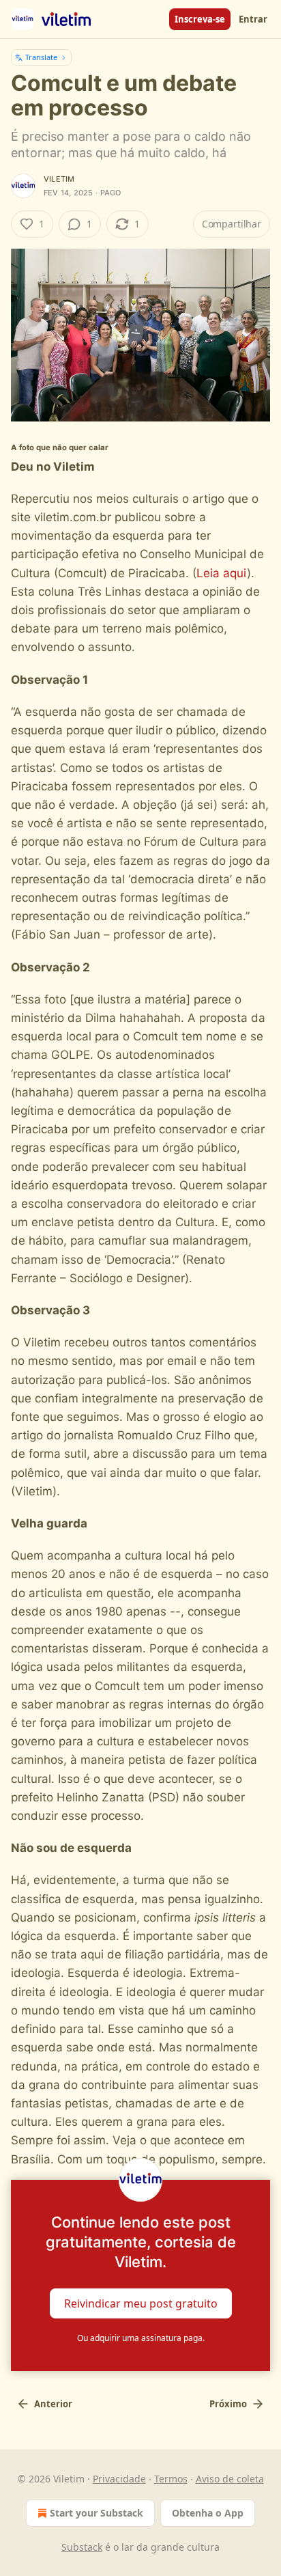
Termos (171, 2479)
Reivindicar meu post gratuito (141, 2303)
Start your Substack (97, 2513)
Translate (41, 57)
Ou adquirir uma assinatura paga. (141, 2338)
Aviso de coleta (230, 2479)
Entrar (253, 19)
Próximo (228, 2404)
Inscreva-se (200, 19)
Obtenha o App (208, 2513)
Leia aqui (222, 573)
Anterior (53, 2404)
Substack (82, 2547)
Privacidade (119, 2479)
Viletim (59, 179)
